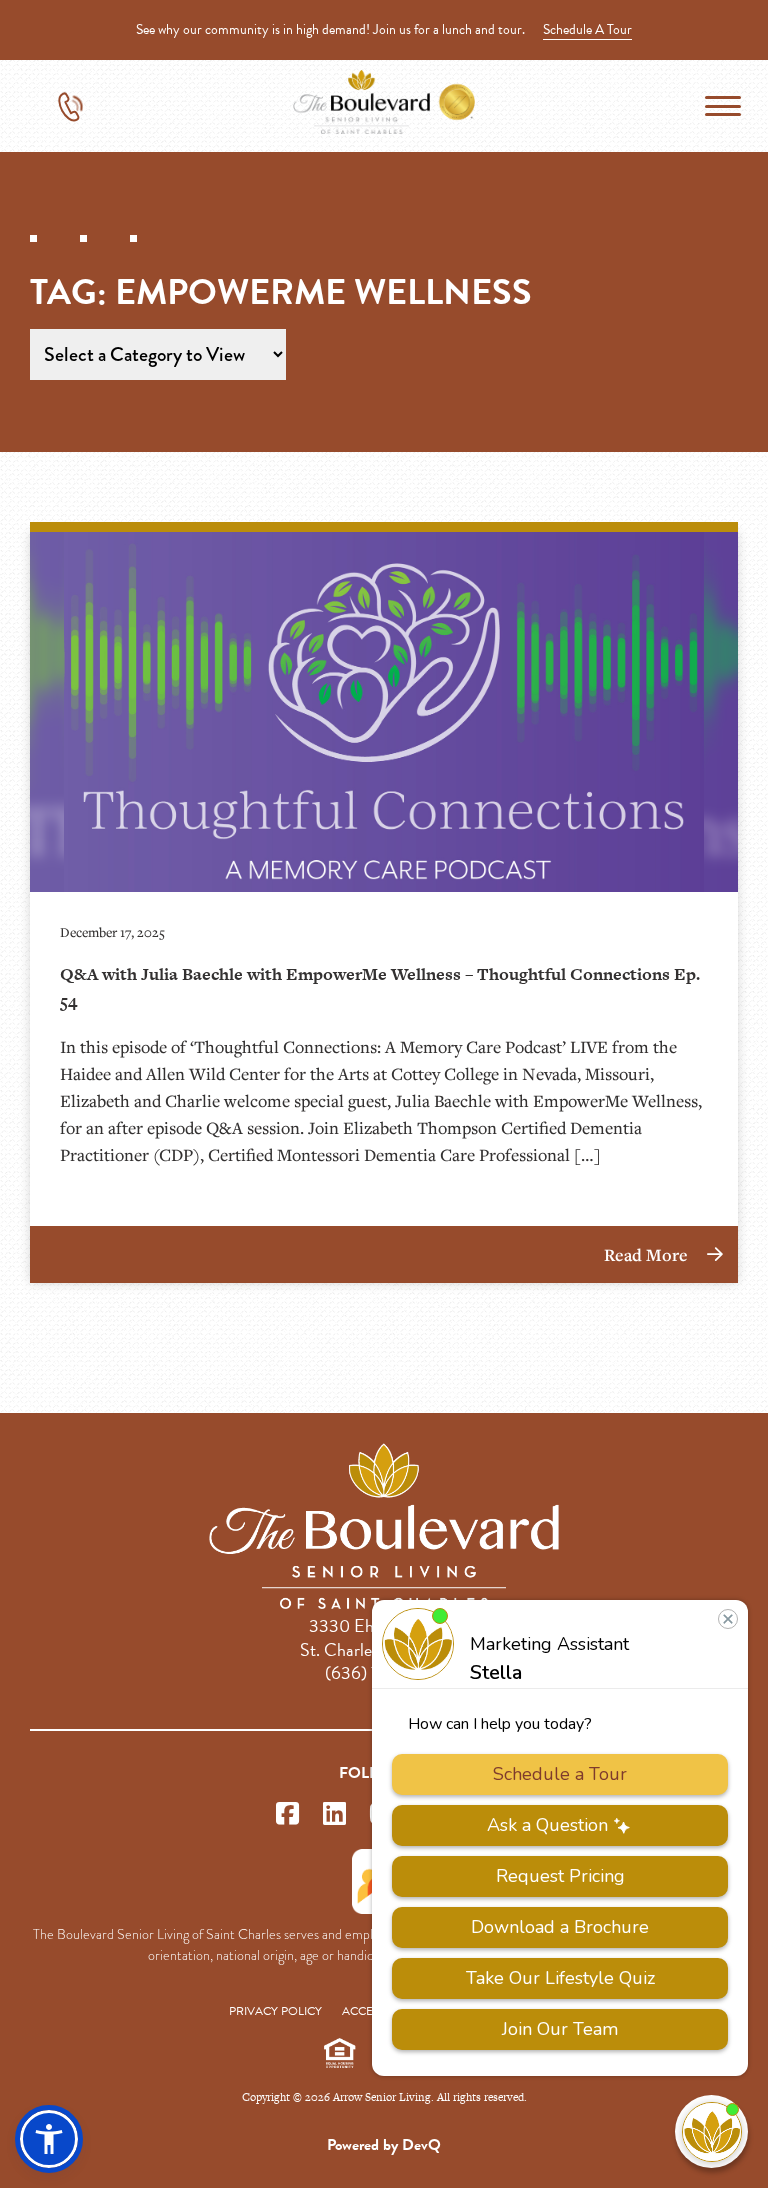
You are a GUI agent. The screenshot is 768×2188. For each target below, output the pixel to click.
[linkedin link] (334, 1814)
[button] (49, 2139)
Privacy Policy (275, 2011)
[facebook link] (287, 1814)
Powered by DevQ (384, 2145)
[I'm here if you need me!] (711, 2131)
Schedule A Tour (587, 29)
